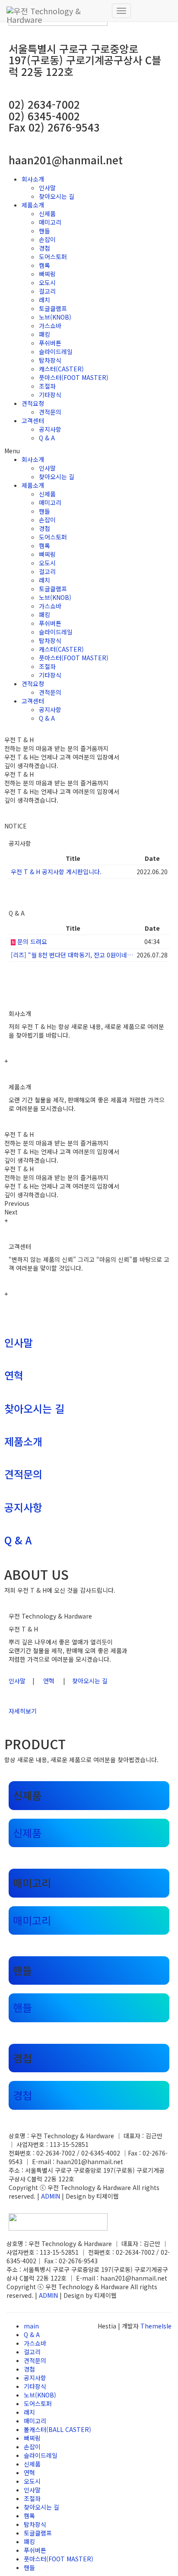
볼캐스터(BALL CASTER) (57, 2429)
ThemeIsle (156, 2326)
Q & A (47, 438)
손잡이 (47, 239)
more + (19, 891)
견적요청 (33, 403)
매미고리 (50, 222)
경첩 (44, 248)
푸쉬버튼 (50, 343)
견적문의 (50, 412)
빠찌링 (47, 274)
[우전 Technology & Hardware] (56, 11)
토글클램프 (53, 308)
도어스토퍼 (53, 257)
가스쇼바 (50, 326)
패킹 (44, 334)
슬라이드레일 (56, 351)
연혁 (14, 1375)
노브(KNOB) (55, 317)
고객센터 (33, 420)
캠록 (44, 265)
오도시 (47, 282)
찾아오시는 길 (57, 196)
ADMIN (51, 2196)
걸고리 (47, 291)
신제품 (47, 213)
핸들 (44, 231)
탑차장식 (50, 360)
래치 (44, 300)
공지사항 (50, 429)
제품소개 (33, 205)
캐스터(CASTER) (61, 369)
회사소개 (33, 179)
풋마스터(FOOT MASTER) (74, 377)
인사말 (47, 188)
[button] (89, 451)
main (31, 2326)
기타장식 (50, 395)
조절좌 (47, 386)
